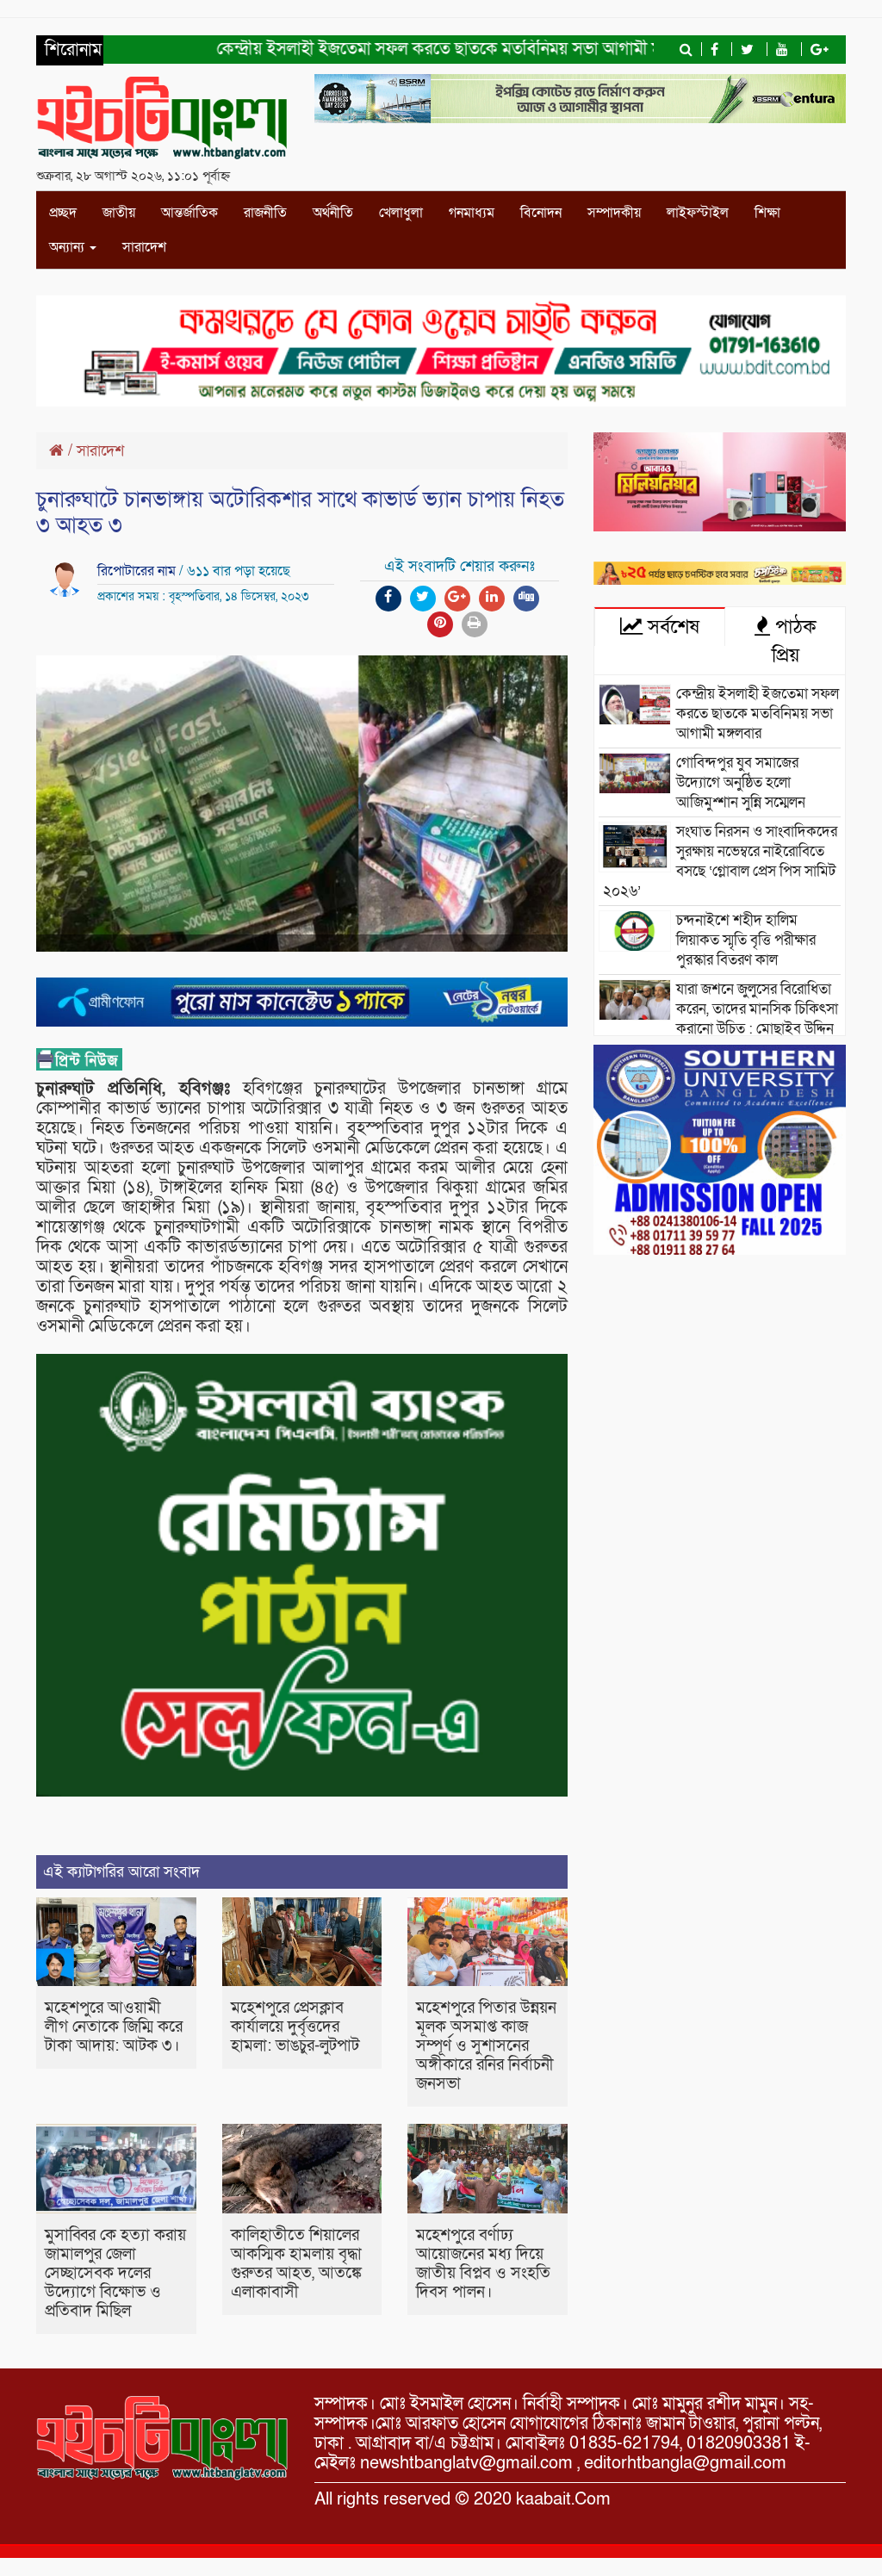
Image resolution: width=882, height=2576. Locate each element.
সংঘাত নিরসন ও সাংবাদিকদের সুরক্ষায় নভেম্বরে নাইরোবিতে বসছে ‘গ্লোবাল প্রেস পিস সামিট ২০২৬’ (720, 861)
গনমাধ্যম (472, 213)
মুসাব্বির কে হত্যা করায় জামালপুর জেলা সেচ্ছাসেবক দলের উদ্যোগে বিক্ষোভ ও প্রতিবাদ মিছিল (115, 2273)
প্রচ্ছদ (63, 213)
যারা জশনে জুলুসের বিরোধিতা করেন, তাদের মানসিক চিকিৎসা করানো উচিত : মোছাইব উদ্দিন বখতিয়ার (721, 1019)
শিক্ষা (767, 213)
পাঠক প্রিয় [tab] (793, 641)
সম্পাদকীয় (614, 213)
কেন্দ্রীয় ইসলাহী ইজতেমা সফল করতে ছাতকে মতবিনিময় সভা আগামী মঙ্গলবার (422, 49)
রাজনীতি (265, 213)
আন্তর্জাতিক (189, 213)
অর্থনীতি (333, 213)
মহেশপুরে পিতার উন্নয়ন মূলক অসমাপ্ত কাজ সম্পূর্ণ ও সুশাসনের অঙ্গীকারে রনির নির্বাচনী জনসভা (486, 2046)
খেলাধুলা (401, 213)
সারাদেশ (144, 247)
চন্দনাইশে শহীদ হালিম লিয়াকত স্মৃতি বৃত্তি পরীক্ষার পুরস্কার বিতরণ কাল (746, 940)
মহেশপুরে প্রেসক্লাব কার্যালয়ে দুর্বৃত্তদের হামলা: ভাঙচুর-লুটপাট (295, 2027)
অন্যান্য (68, 247)
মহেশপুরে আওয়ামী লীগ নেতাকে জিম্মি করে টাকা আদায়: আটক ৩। (114, 2027)
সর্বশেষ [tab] (671, 627)
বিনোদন (541, 213)
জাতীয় (119, 213)
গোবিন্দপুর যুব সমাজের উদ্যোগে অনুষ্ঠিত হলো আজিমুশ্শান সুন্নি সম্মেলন (741, 782)
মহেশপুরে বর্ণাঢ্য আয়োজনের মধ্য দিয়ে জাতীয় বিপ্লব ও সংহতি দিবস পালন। (483, 2264)
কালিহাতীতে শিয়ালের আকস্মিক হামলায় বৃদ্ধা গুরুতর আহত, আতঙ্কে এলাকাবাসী (296, 2264)
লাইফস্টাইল (698, 213)
